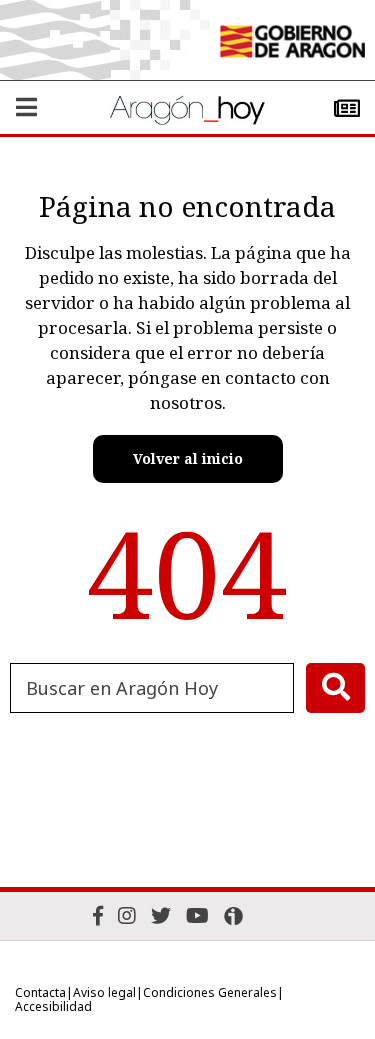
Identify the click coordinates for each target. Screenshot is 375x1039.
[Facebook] (98, 915)
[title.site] (292, 44)
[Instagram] (127, 915)
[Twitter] (161, 915)
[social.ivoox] (233, 916)
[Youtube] (197, 915)
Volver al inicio (188, 458)
